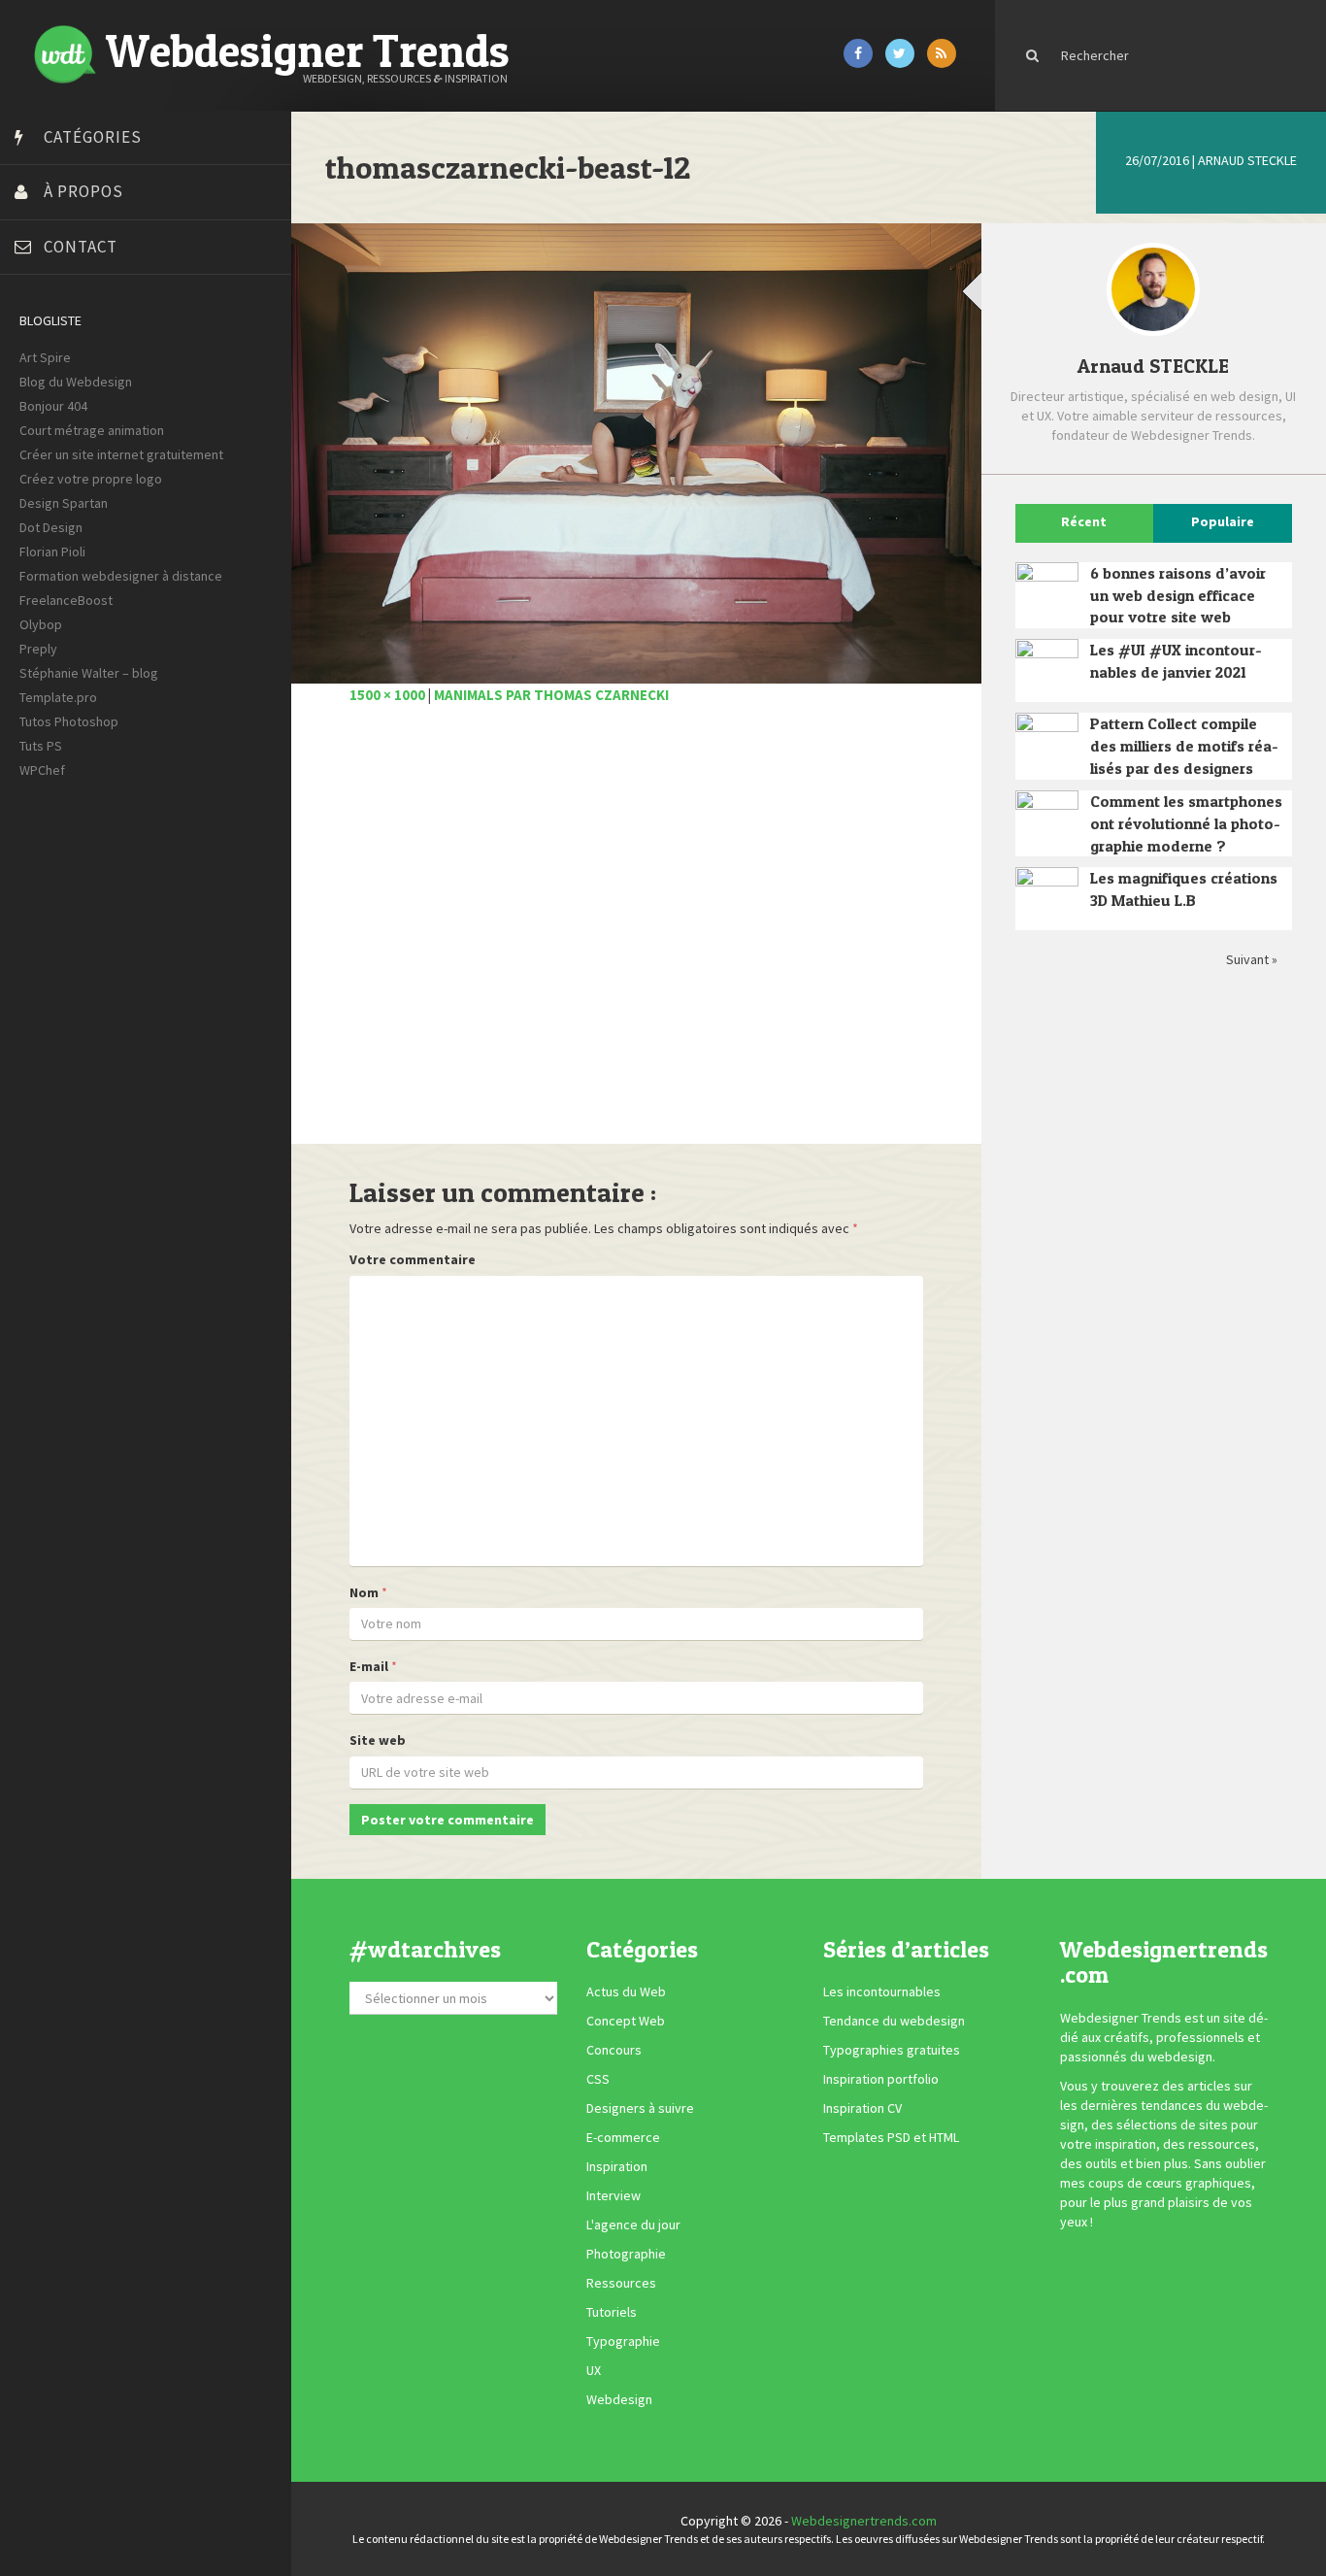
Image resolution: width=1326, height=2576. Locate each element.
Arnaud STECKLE (1247, 160)
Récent (1084, 521)
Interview (613, 2195)
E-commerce (623, 2137)
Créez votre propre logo (91, 479)
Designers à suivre (640, 2108)
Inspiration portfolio (881, 2079)
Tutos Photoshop (69, 721)
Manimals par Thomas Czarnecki (551, 695)
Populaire (1223, 521)
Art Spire (45, 357)
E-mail (369, 1666)
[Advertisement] (636, 935)
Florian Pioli (52, 552)
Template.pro (58, 697)
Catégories (93, 137)
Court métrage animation (92, 430)
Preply (38, 649)
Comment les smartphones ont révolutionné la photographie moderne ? (1186, 823)
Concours (614, 2050)
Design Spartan (64, 503)
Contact (81, 247)
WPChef (42, 770)
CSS (598, 2079)
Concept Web (626, 2021)
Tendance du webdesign (894, 2021)
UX (594, 2370)
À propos (83, 191)
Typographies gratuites (892, 2050)
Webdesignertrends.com (864, 2521)
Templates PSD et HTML (891, 2137)
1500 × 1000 (387, 695)
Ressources (621, 2283)
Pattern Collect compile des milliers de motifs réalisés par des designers (1184, 746)
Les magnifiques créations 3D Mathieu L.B (1184, 889)
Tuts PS (41, 746)
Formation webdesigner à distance (121, 576)
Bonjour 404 (53, 406)
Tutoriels (612, 2312)
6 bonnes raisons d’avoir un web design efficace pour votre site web (1178, 595)
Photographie (626, 2254)
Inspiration (617, 2166)
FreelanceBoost (66, 600)
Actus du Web (626, 1991)
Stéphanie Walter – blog (89, 673)
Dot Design (51, 527)
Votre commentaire (413, 1259)
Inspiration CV (862, 2108)
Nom (364, 1592)
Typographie (623, 2341)
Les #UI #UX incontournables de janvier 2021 (1176, 661)
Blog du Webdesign (76, 382)
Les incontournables (882, 1991)
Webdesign (619, 2399)
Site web (378, 1740)
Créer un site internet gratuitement (121, 454)
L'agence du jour (633, 2225)
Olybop (41, 624)
